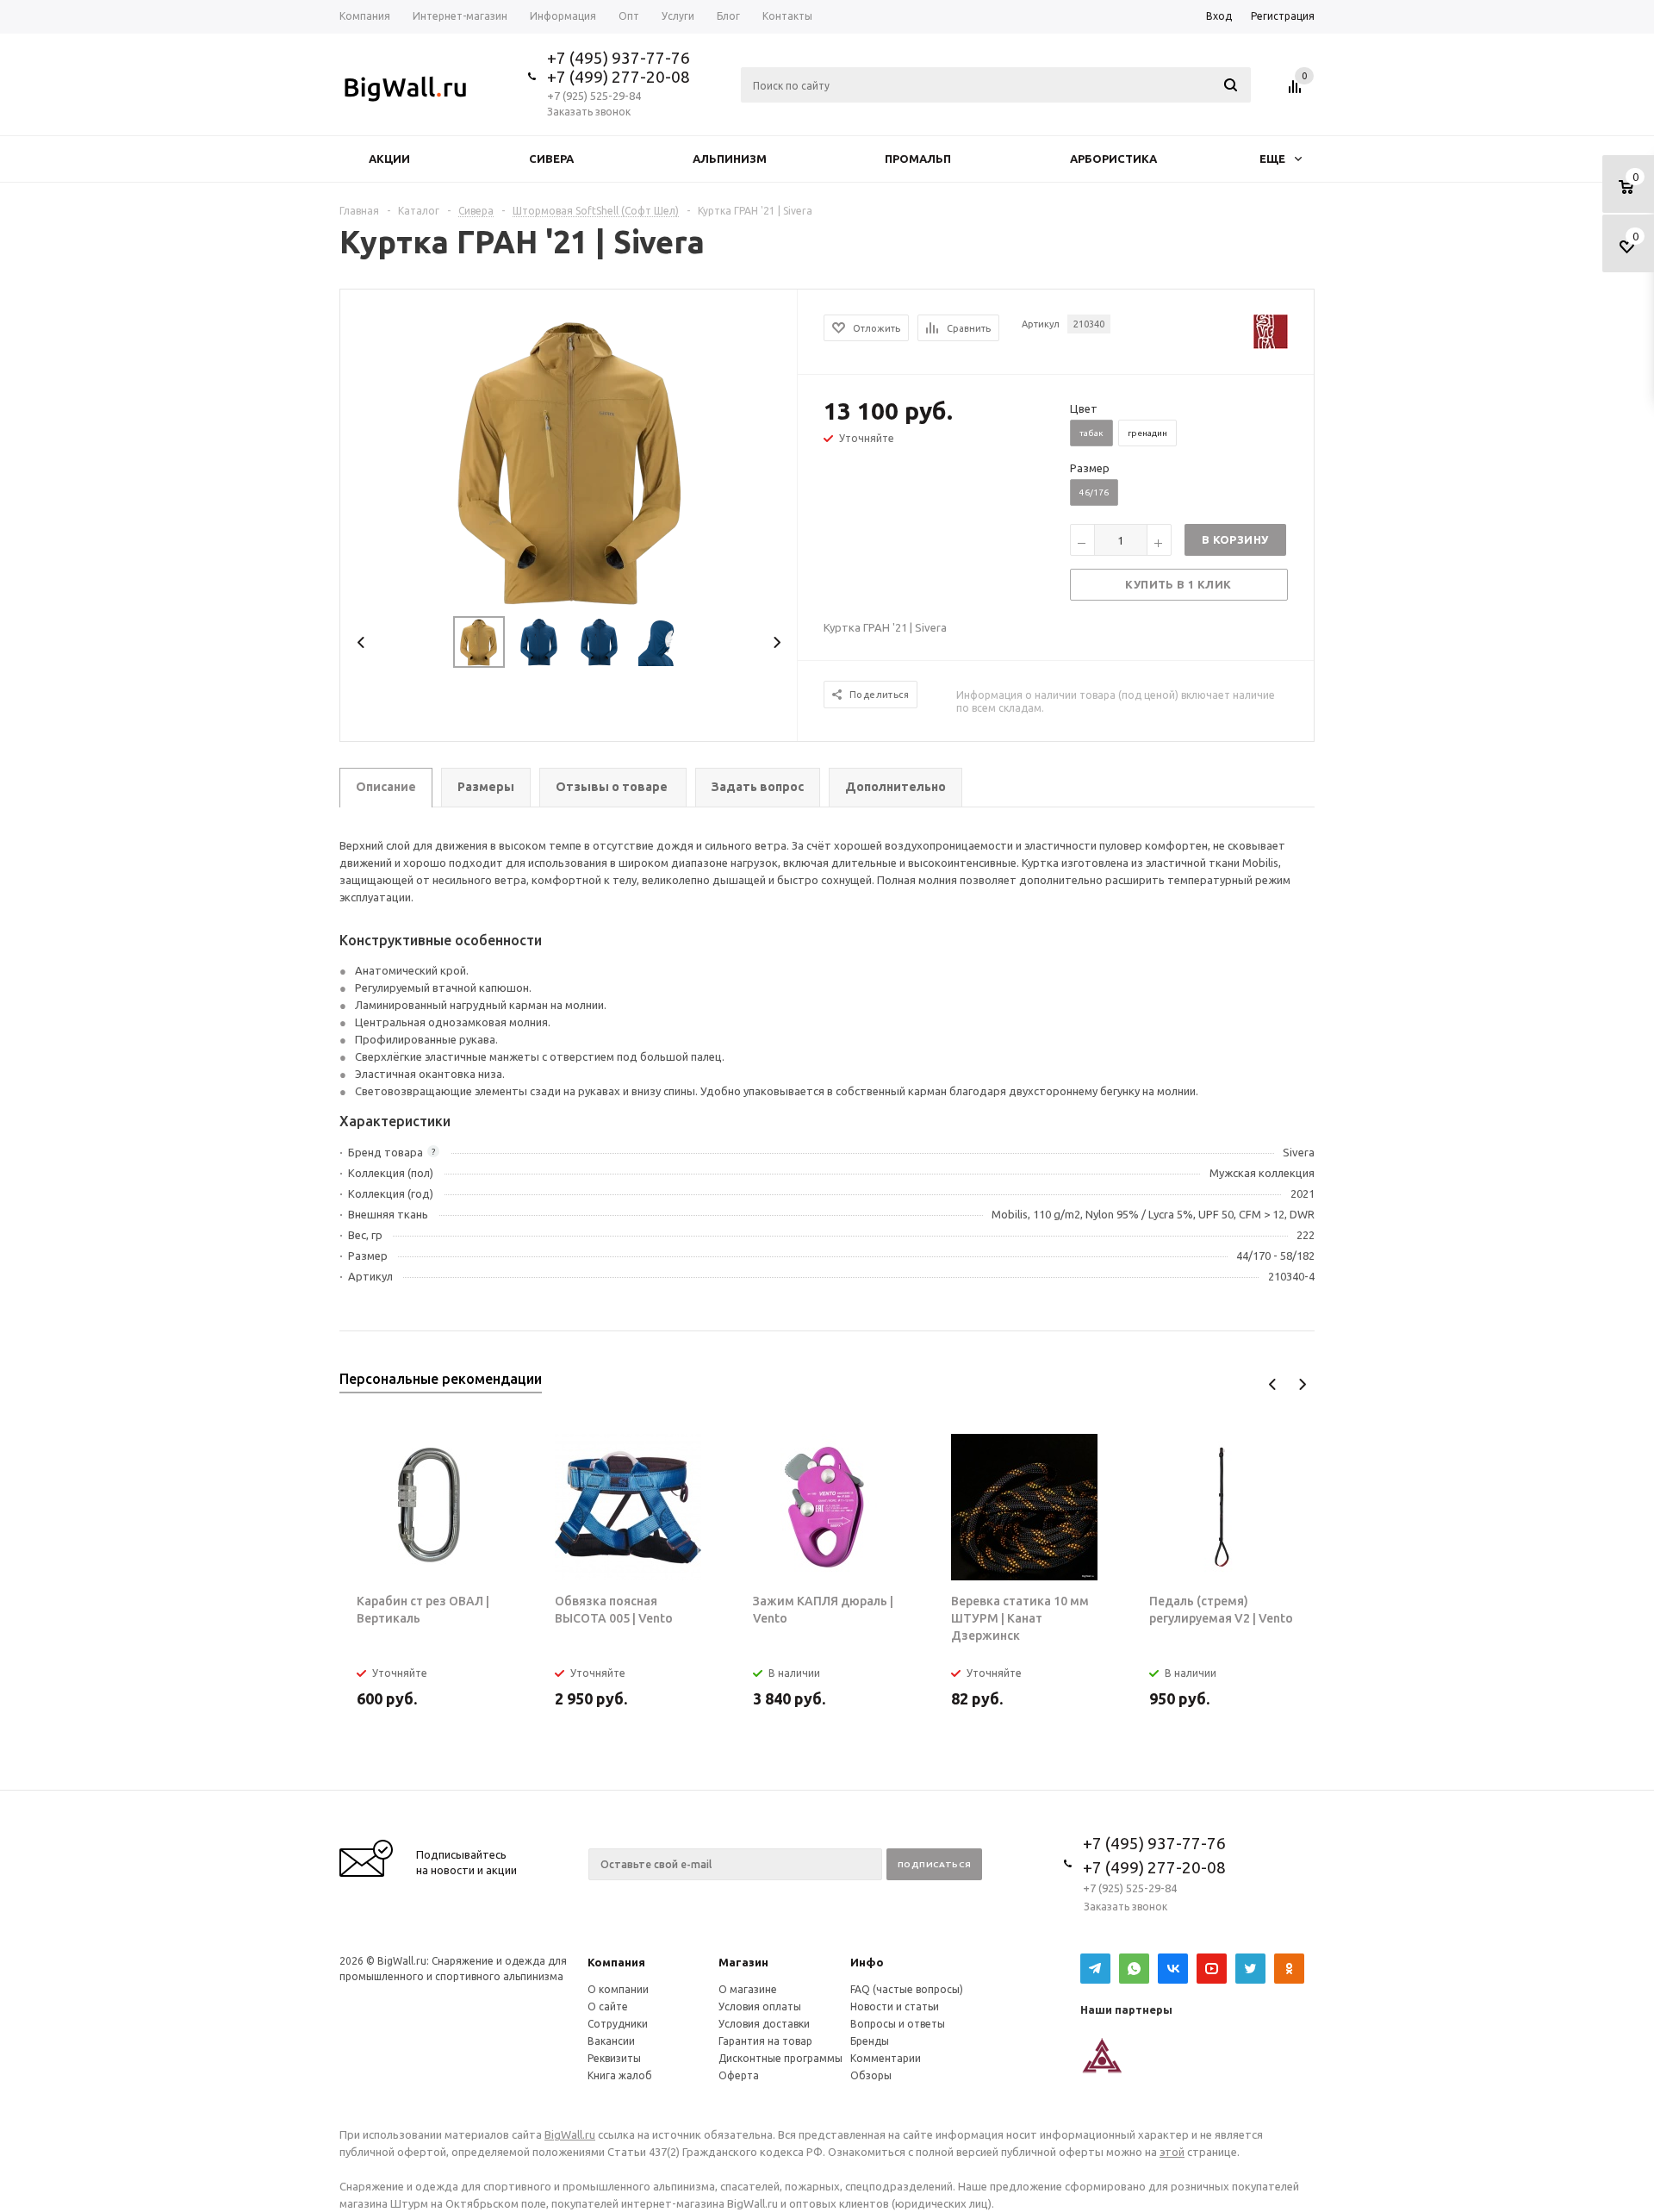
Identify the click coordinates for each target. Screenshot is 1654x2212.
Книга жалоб (620, 2075)
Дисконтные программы (780, 2058)
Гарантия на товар (765, 2041)
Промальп (918, 159)
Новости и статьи (895, 2006)
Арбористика (1113, 159)
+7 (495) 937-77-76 (619, 58)
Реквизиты (614, 2058)
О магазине (748, 1989)
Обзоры (871, 2075)
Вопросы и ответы (898, 2024)
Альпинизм (730, 159)
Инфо (867, 1962)
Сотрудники (618, 2024)
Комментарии (886, 2058)
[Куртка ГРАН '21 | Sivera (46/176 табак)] (569, 459)
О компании (618, 1989)
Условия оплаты (760, 2006)
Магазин (743, 1962)
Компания (616, 1962)
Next (777, 642)
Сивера (551, 159)
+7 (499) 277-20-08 (619, 77)
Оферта (739, 2075)
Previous (361, 642)
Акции (389, 159)
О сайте (608, 2006)
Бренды (870, 2041)
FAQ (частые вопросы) (907, 1989)
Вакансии (611, 2041)
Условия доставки (764, 2024)
